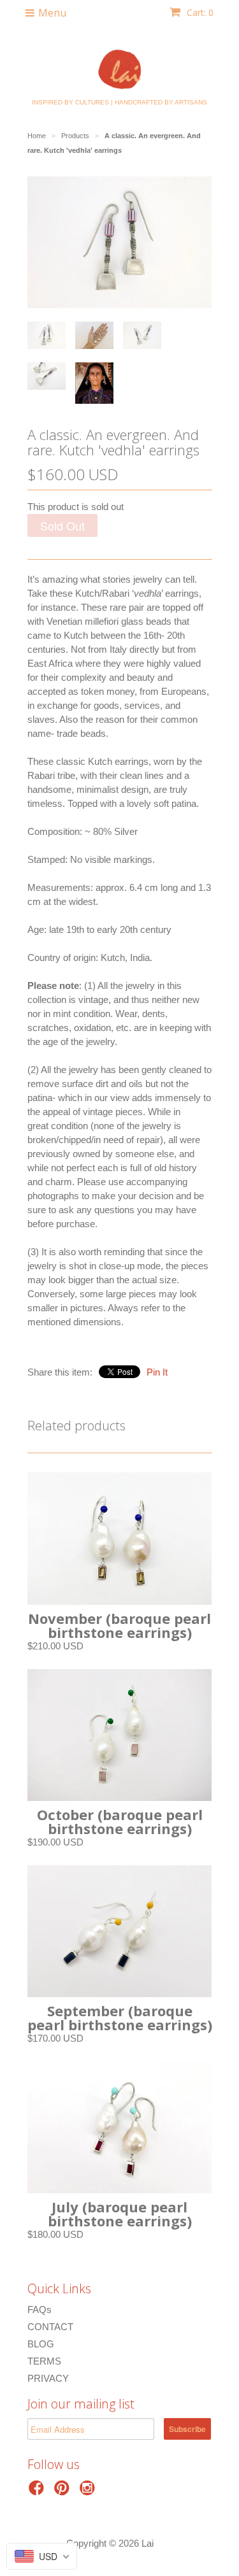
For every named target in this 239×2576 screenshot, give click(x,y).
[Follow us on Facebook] (38, 2492)
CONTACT (50, 2327)
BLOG (41, 2344)
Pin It (157, 1372)
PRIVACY (48, 2378)
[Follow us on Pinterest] (64, 2492)
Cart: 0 (199, 12)
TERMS (44, 2361)
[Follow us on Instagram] (89, 2492)
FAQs (40, 2309)
